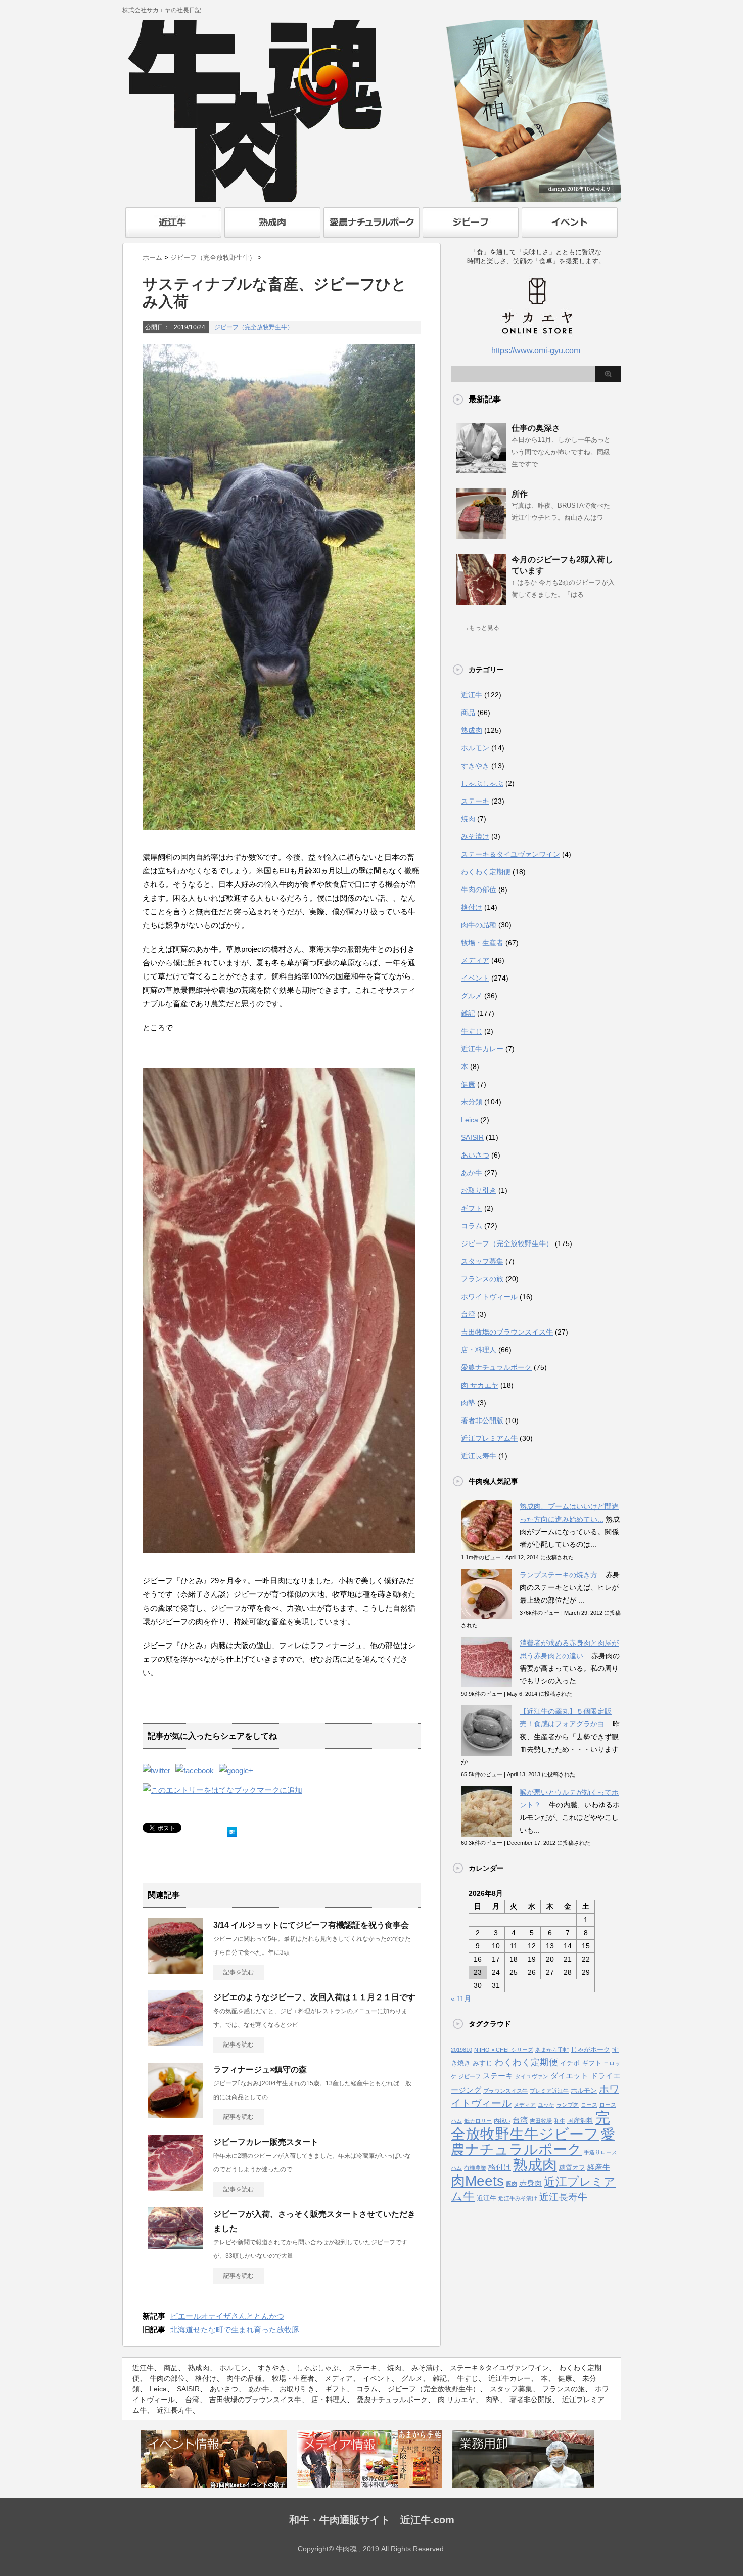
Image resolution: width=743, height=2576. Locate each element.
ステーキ (475, 801)
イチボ (570, 2063)
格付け (472, 907)
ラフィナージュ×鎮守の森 (260, 2070)
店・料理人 (479, 1350)
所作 (520, 494)
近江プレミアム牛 (489, 1438)
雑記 (468, 1013)
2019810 (461, 2050)
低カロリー (478, 2121)
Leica (470, 1120)
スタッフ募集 (482, 1261)
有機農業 (475, 2168)
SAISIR (472, 1137)
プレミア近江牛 (549, 2091)
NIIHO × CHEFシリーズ (504, 2050)
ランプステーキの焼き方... (562, 1575)
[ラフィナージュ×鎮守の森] (175, 2114)
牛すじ (472, 1031)
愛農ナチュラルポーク (496, 1367)
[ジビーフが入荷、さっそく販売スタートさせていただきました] (175, 2245)
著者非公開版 (482, 1420)
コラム (472, 1226)
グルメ (472, 996)
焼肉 (468, 819)
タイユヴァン (532, 2076)
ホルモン (475, 748)
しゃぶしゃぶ (482, 783)
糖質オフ (572, 2168)
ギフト (472, 1208)
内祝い (502, 2121)
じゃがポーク (590, 2049)
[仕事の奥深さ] (481, 469)
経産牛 (599, 2167)
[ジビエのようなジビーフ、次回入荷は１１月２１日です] (175, 2042)
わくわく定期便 (486, 872)
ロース (589, 2105)
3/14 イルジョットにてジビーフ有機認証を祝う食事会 (311, 1925)
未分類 (472, 1102)
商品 (468, 713)
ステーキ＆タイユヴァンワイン (510, 854)
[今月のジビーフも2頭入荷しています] (481, 601)
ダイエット (569, 2076)
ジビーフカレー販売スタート (266, 2142)
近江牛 (472, 695)
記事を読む (239, 1972)
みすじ (482, 2063)
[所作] (481, 535)
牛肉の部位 (479, 890)
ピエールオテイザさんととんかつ (227, 2316)
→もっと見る (481, 628)
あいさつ (475, 1155)
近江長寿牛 (479, 1456)
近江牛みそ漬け (518, 2198)
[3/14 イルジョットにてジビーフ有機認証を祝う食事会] (175, 1970)
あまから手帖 (552, 2050)
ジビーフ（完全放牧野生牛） (254, 327)
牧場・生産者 (482, 943)
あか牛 (472, 1173)
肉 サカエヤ (480, 1385)
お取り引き (479, 1190)
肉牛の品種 (479, 925)
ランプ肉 (568, 2105)
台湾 (468, 1314)
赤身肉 (530, 2183)
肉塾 (468, 1403)
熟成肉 (472, 730)
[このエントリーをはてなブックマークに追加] (232, 1829)
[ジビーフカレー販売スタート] (175, 2187)
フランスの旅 (482, 1279)
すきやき (475, 766)
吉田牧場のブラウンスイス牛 (507, 1332)
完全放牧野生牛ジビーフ (530, 2126)
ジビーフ (470, 2076)
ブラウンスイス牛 (505, 2091)
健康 (468, 1084)
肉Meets (477, 2181)
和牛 (560, 2121)
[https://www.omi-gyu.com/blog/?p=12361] (222, 1790)
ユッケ (546, 2105)
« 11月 (461, 1998)
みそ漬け (475, 836)
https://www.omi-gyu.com (536, 351)
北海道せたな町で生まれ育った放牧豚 (235, 2329)
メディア (475, 960)
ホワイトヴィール (489, 1297)
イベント (475, 978)
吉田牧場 (541, 2121)
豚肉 (512, 2184)
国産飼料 (580, 2121)
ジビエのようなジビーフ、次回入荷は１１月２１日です (314, 1997)
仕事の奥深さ (536, 428)
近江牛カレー (482, 1049)
